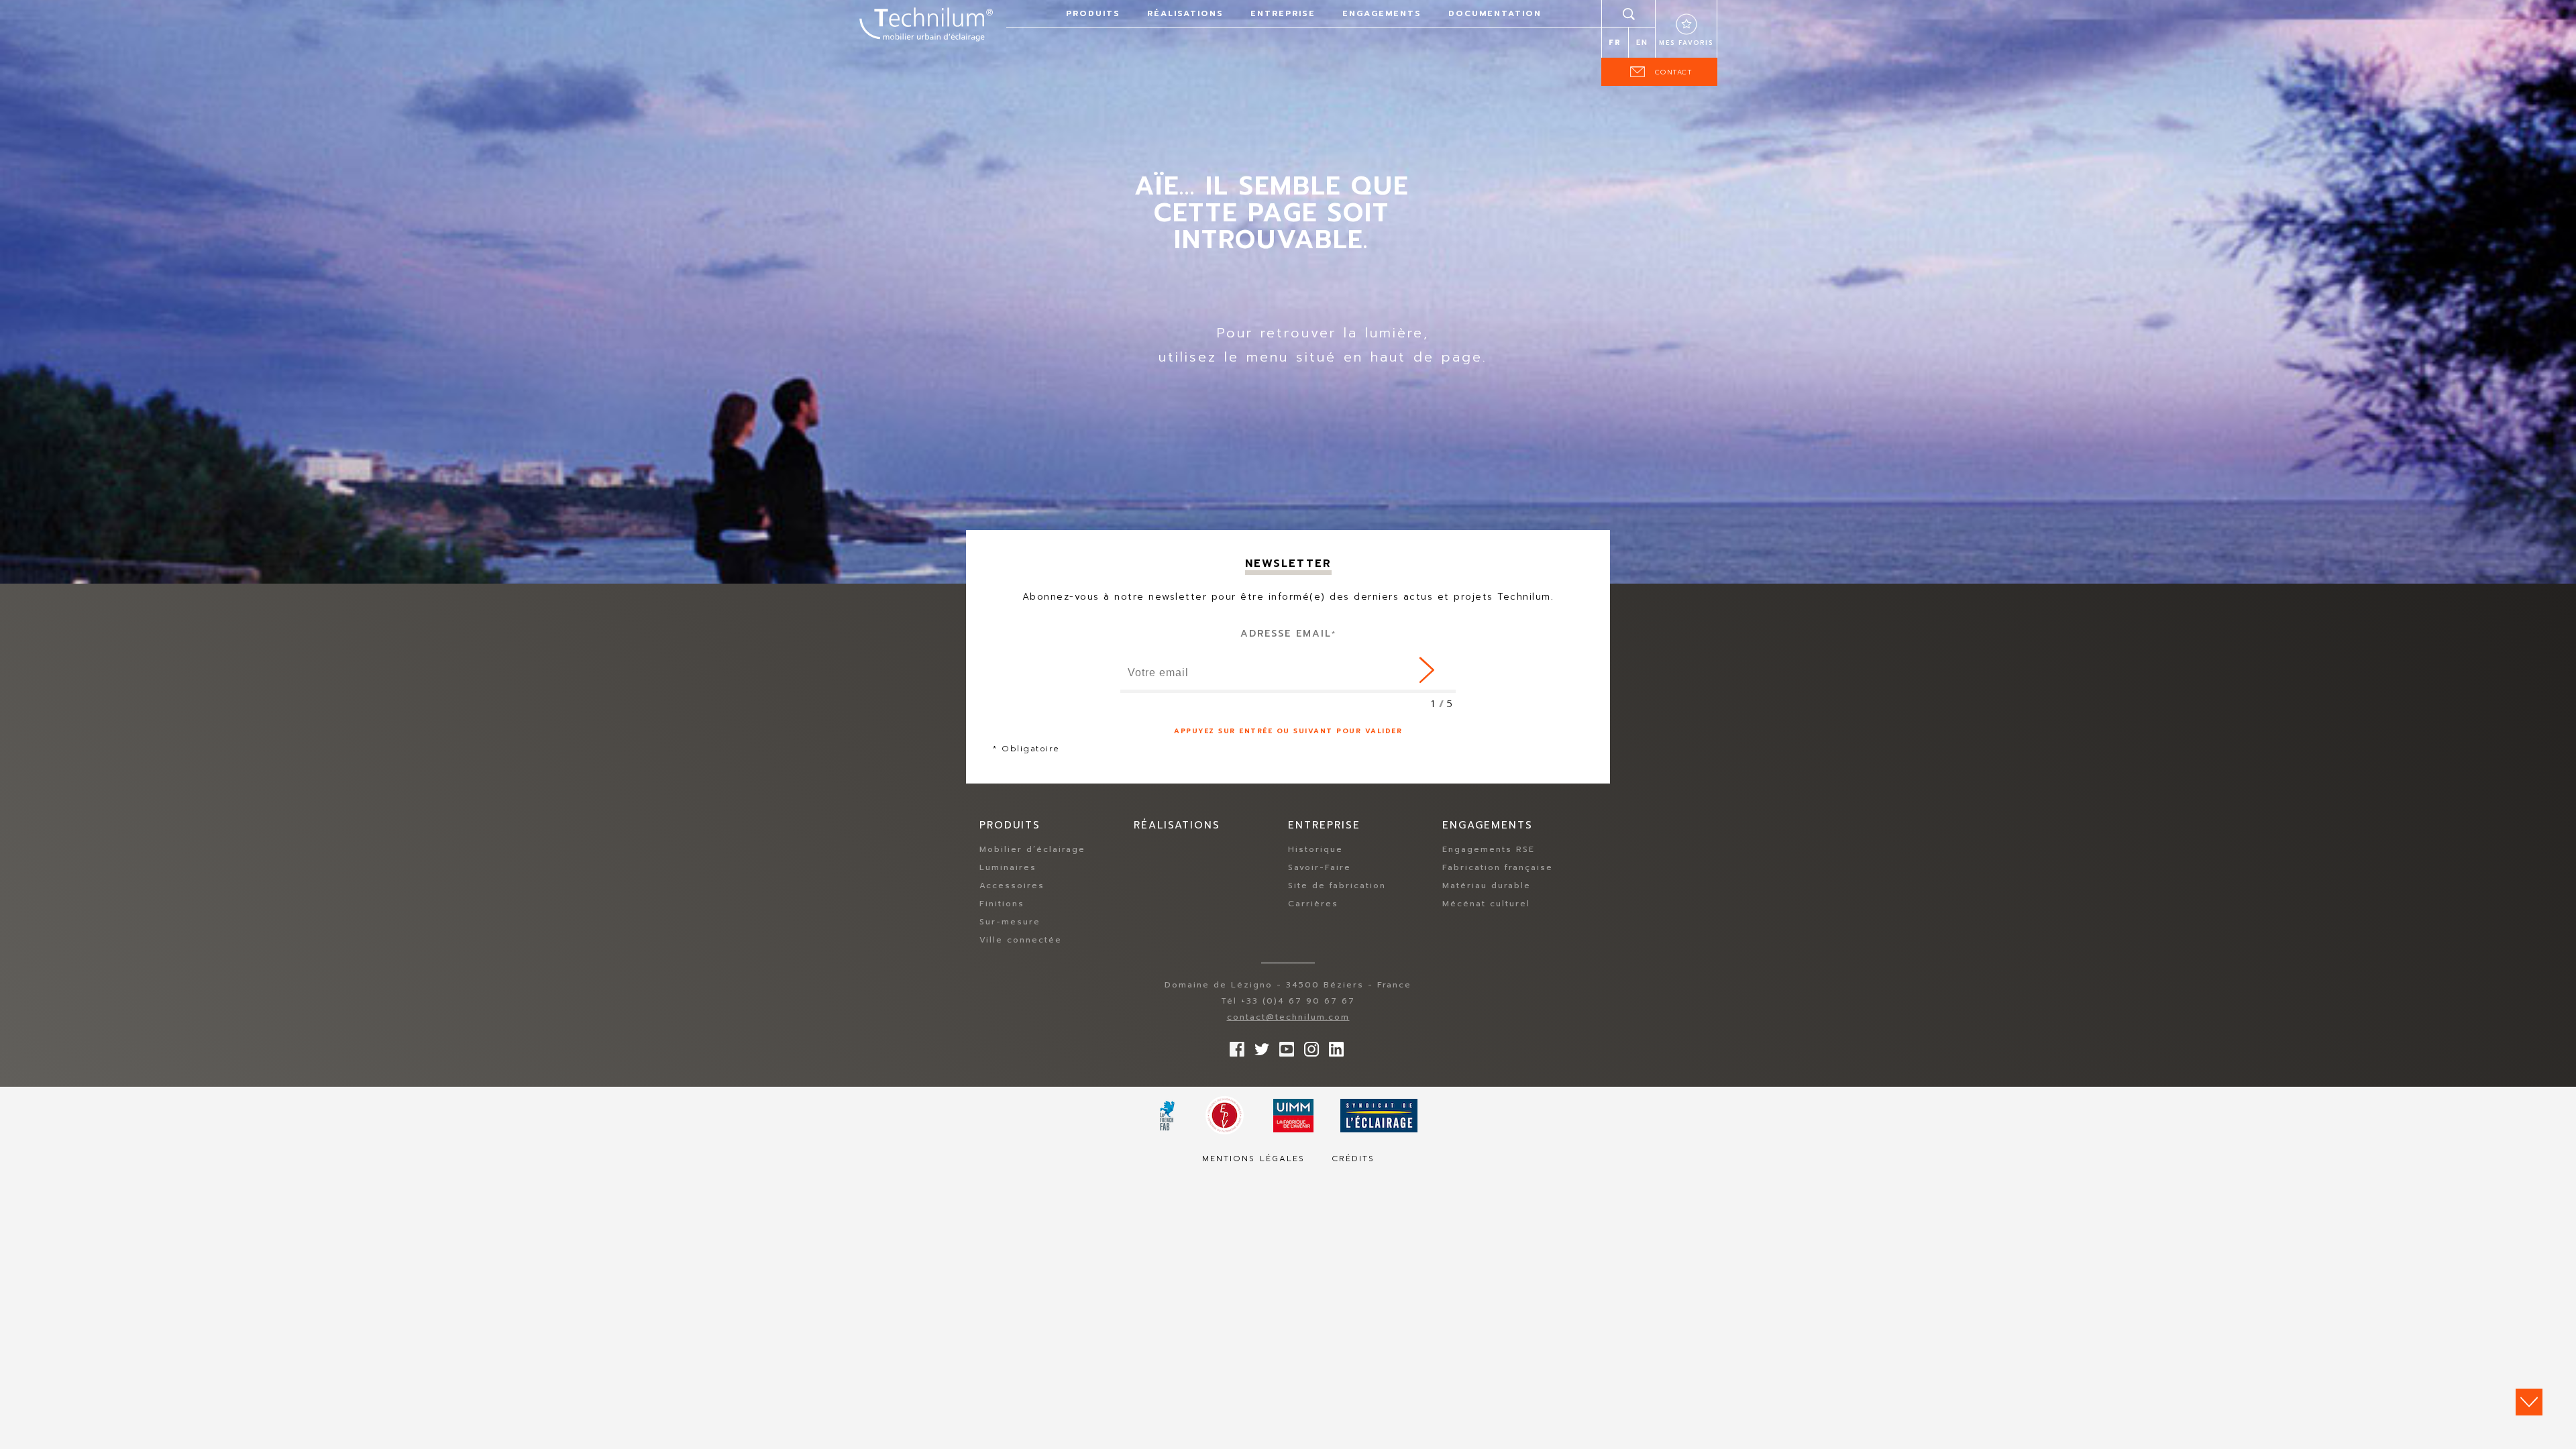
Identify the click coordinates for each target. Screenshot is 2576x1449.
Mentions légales (1253, 1159)
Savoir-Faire (1320, 867)
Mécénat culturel (1486, 904)
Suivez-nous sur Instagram (1308, 1046)
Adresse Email (1288, 634)
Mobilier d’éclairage (1032, 849)
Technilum (926, 23)
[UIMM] (1293, 1116)
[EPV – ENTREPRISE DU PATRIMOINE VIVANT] (1225, 1115)
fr (1615, 43)
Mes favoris (1686, 43)
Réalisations (1185, 13)
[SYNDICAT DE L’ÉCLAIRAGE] (1379, 1116)
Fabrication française (1498, 867)
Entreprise (1283, 13)
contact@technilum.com (1288, 1017)
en (1642, 43)
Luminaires (1008, 867)
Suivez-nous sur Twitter (1258, 1046)
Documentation (1495, 13)
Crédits (1353, 1159)
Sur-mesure (1010, 922)
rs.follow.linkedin (1333, 1046)
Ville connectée (1021, 940)
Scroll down (2529, 1402)
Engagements (1382, 13)
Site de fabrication (1337, 885)
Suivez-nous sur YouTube (1283, 1046)
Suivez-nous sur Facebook (1234, 1046)
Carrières (1313, 904)
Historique (1316, 849)
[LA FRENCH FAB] (1168, 1116)
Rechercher (1629, 13)
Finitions (1002, 904)
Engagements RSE (1489, 849)
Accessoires (1012, 885)
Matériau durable (1487, 885)
